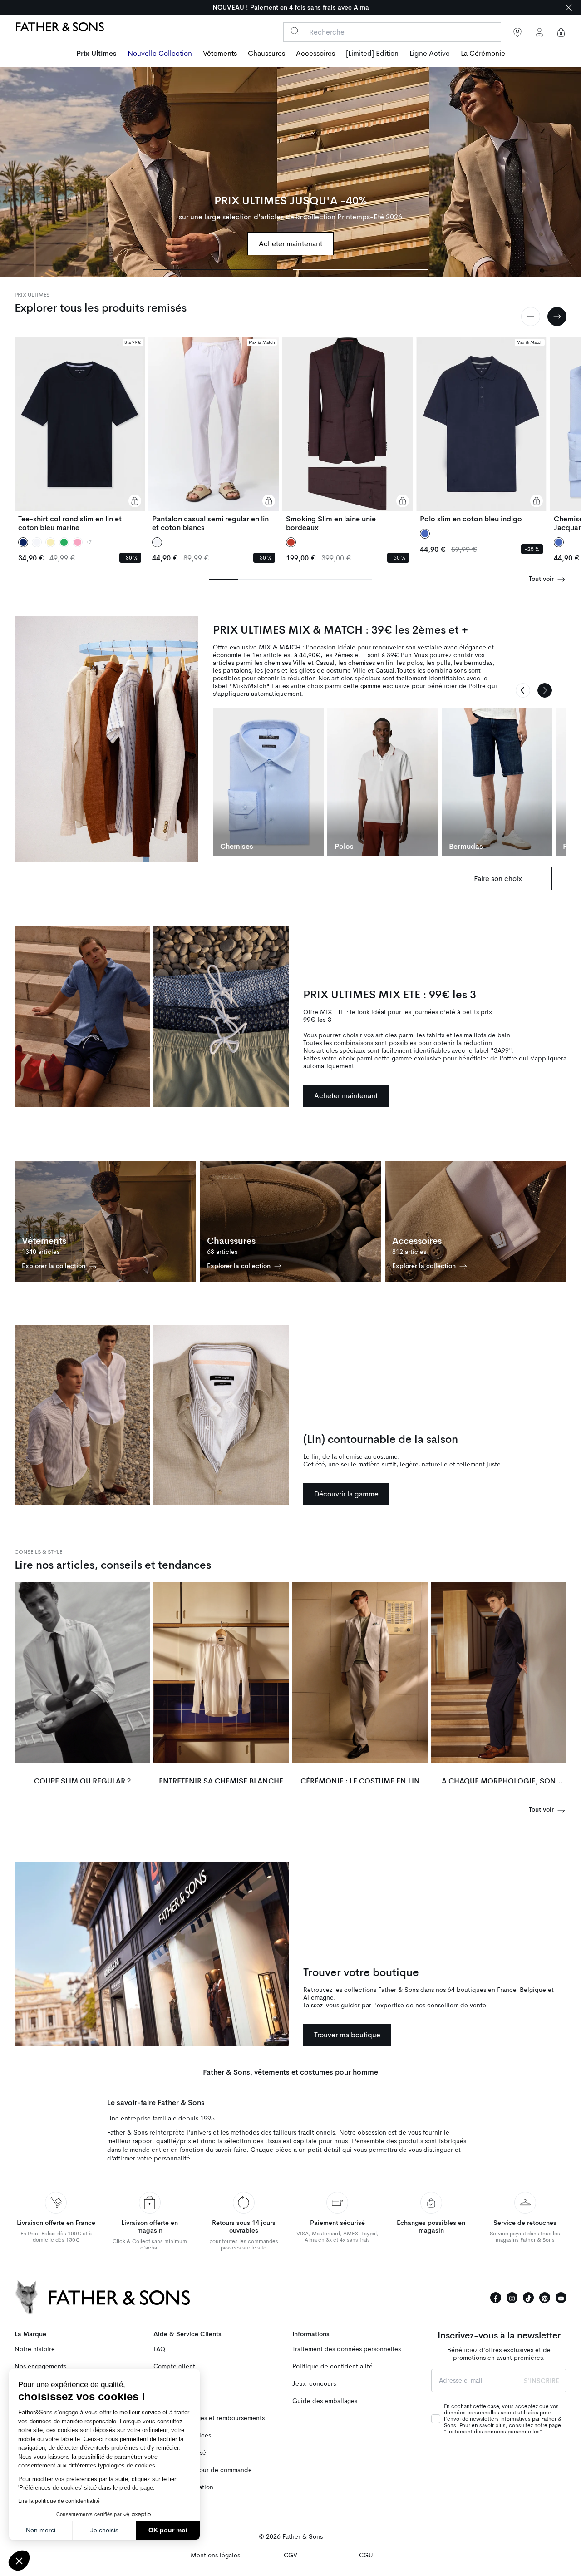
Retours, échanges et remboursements (209, 2418)
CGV (290, 2555)
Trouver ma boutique (347, 2035)
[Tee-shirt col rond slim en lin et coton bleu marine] (80, 434)
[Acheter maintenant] (290, 172)
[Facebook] (496, 2298)
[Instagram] (512, 2298)
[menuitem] (96, 54)
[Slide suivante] (557, 317)
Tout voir (542, 579)
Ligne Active (430, 54)
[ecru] (50, 542)
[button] (19, 2561)
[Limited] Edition (372, 54)
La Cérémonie (483, 54)
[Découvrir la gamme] (82, 1415)
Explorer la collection (54, 1266)
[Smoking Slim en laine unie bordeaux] (347, 434)
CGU (366, 2555)
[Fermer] (569, 7)
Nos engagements (40, 2366)
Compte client (174, 2366)
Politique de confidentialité (332, 2366)
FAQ (159, 2349)
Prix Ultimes (96, 54)
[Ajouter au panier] (135, 501)
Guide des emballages (325, 2401)
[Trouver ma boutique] (152, 1954)
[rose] (78, 542)
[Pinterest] (545, 2298)
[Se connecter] (539, 32)
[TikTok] (528, 2298)
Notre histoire (35, 2349)
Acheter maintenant (290, 244)
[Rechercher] (295, 31)
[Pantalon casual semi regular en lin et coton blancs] (214, 434)
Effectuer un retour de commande (203, 2470)
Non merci (41, 2530)
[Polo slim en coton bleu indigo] (481, 430)
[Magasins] (517, 32)
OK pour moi (168, 2530)
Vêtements (220, 54)
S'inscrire (542, 2381)
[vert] (64, 542)
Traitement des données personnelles (347, 2349)
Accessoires (315, 54)
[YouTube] (561, 2298)
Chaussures (266, 54)
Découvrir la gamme (346, 1494)
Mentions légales (215, 2555)
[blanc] (37, 542)
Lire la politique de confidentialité (59, 2501)
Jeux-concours (314, 2384)
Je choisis (104, 2530)
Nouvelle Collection (160, 54)
